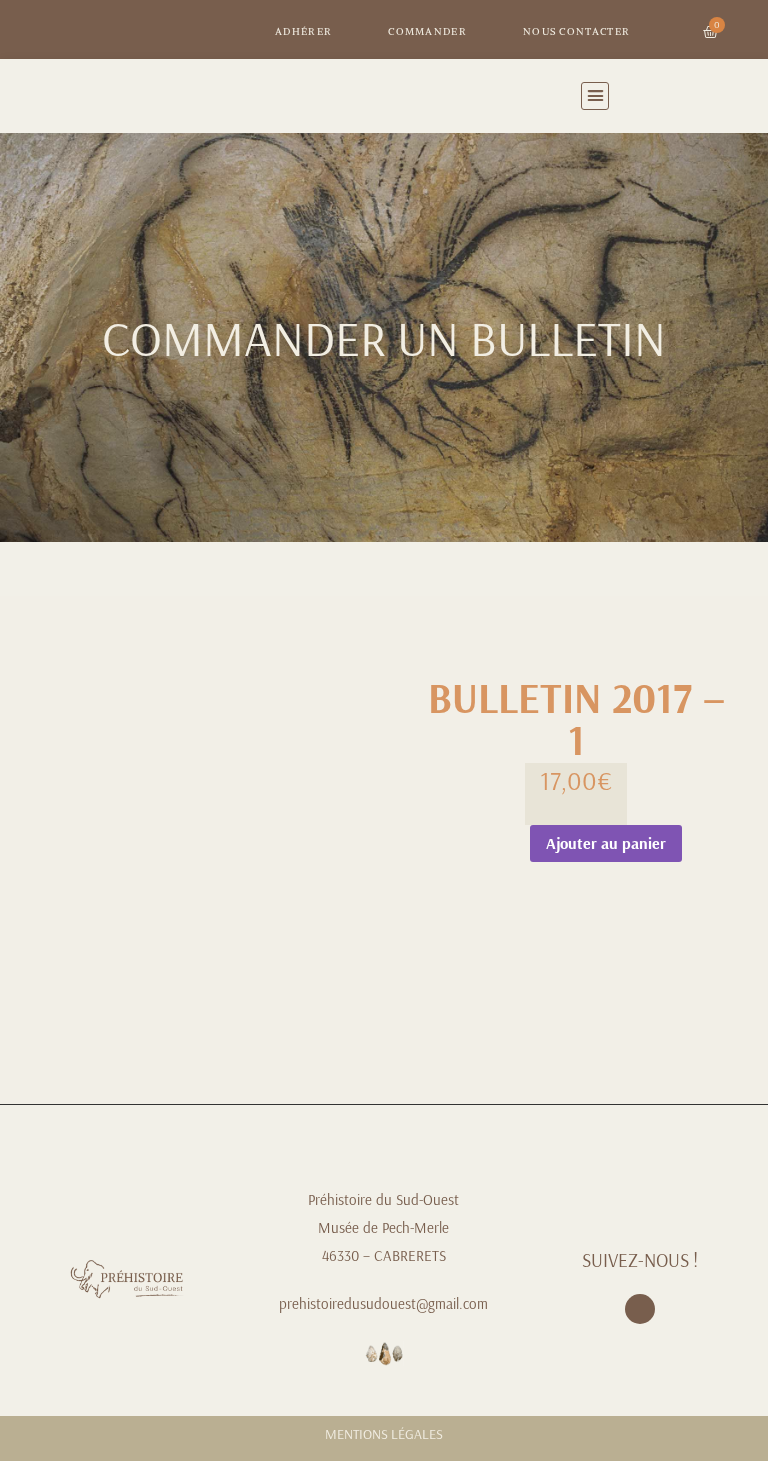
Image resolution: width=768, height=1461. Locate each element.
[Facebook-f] (640, 1309)
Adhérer (303, 31)
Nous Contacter (576, 31)
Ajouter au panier (606, 843)
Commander (427, 31)
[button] (595, 96)
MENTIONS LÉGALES (384, 1434)
